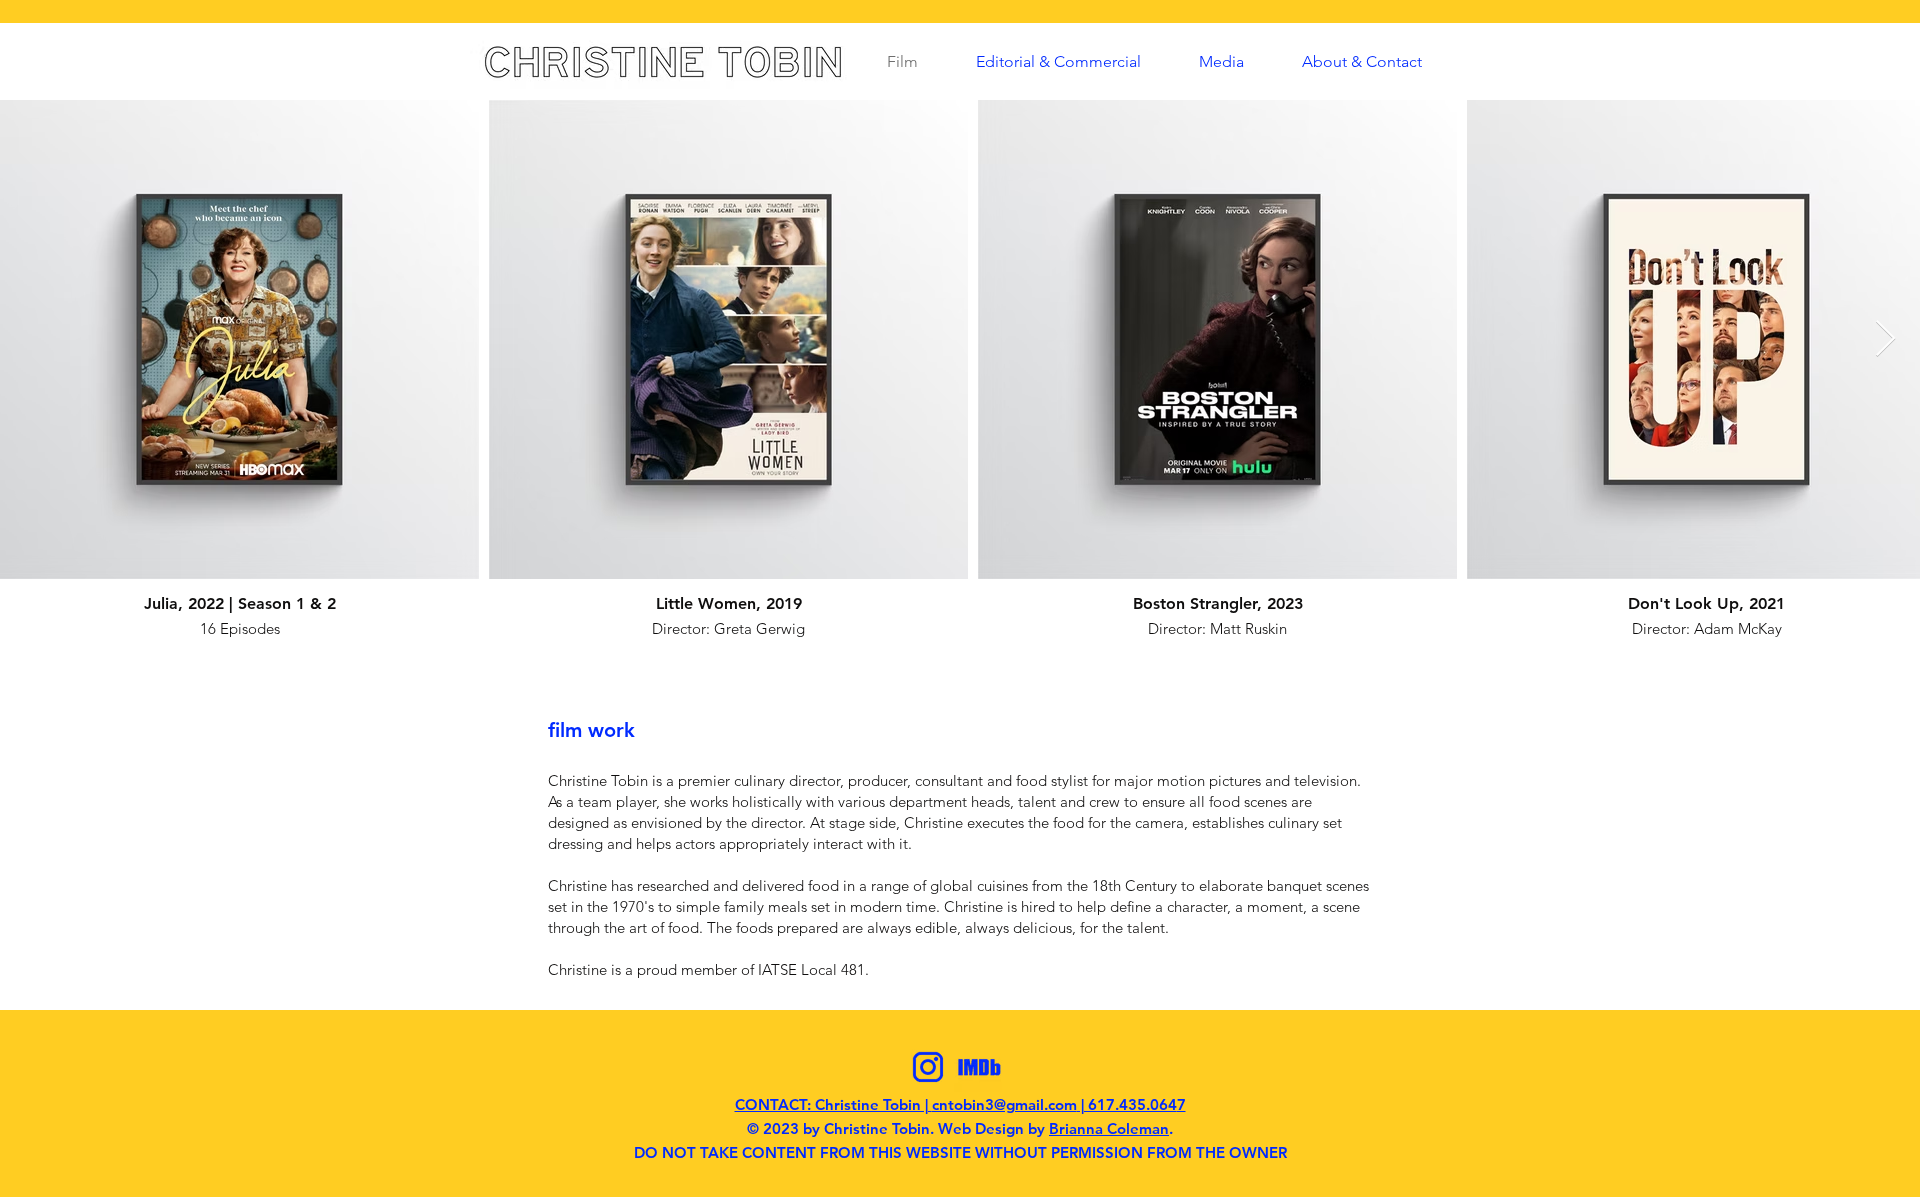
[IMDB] (979, 1067)
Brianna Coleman (1109, 1128)
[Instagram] (928, 1067)
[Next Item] (1885, 339)
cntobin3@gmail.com (1004, 1104)
